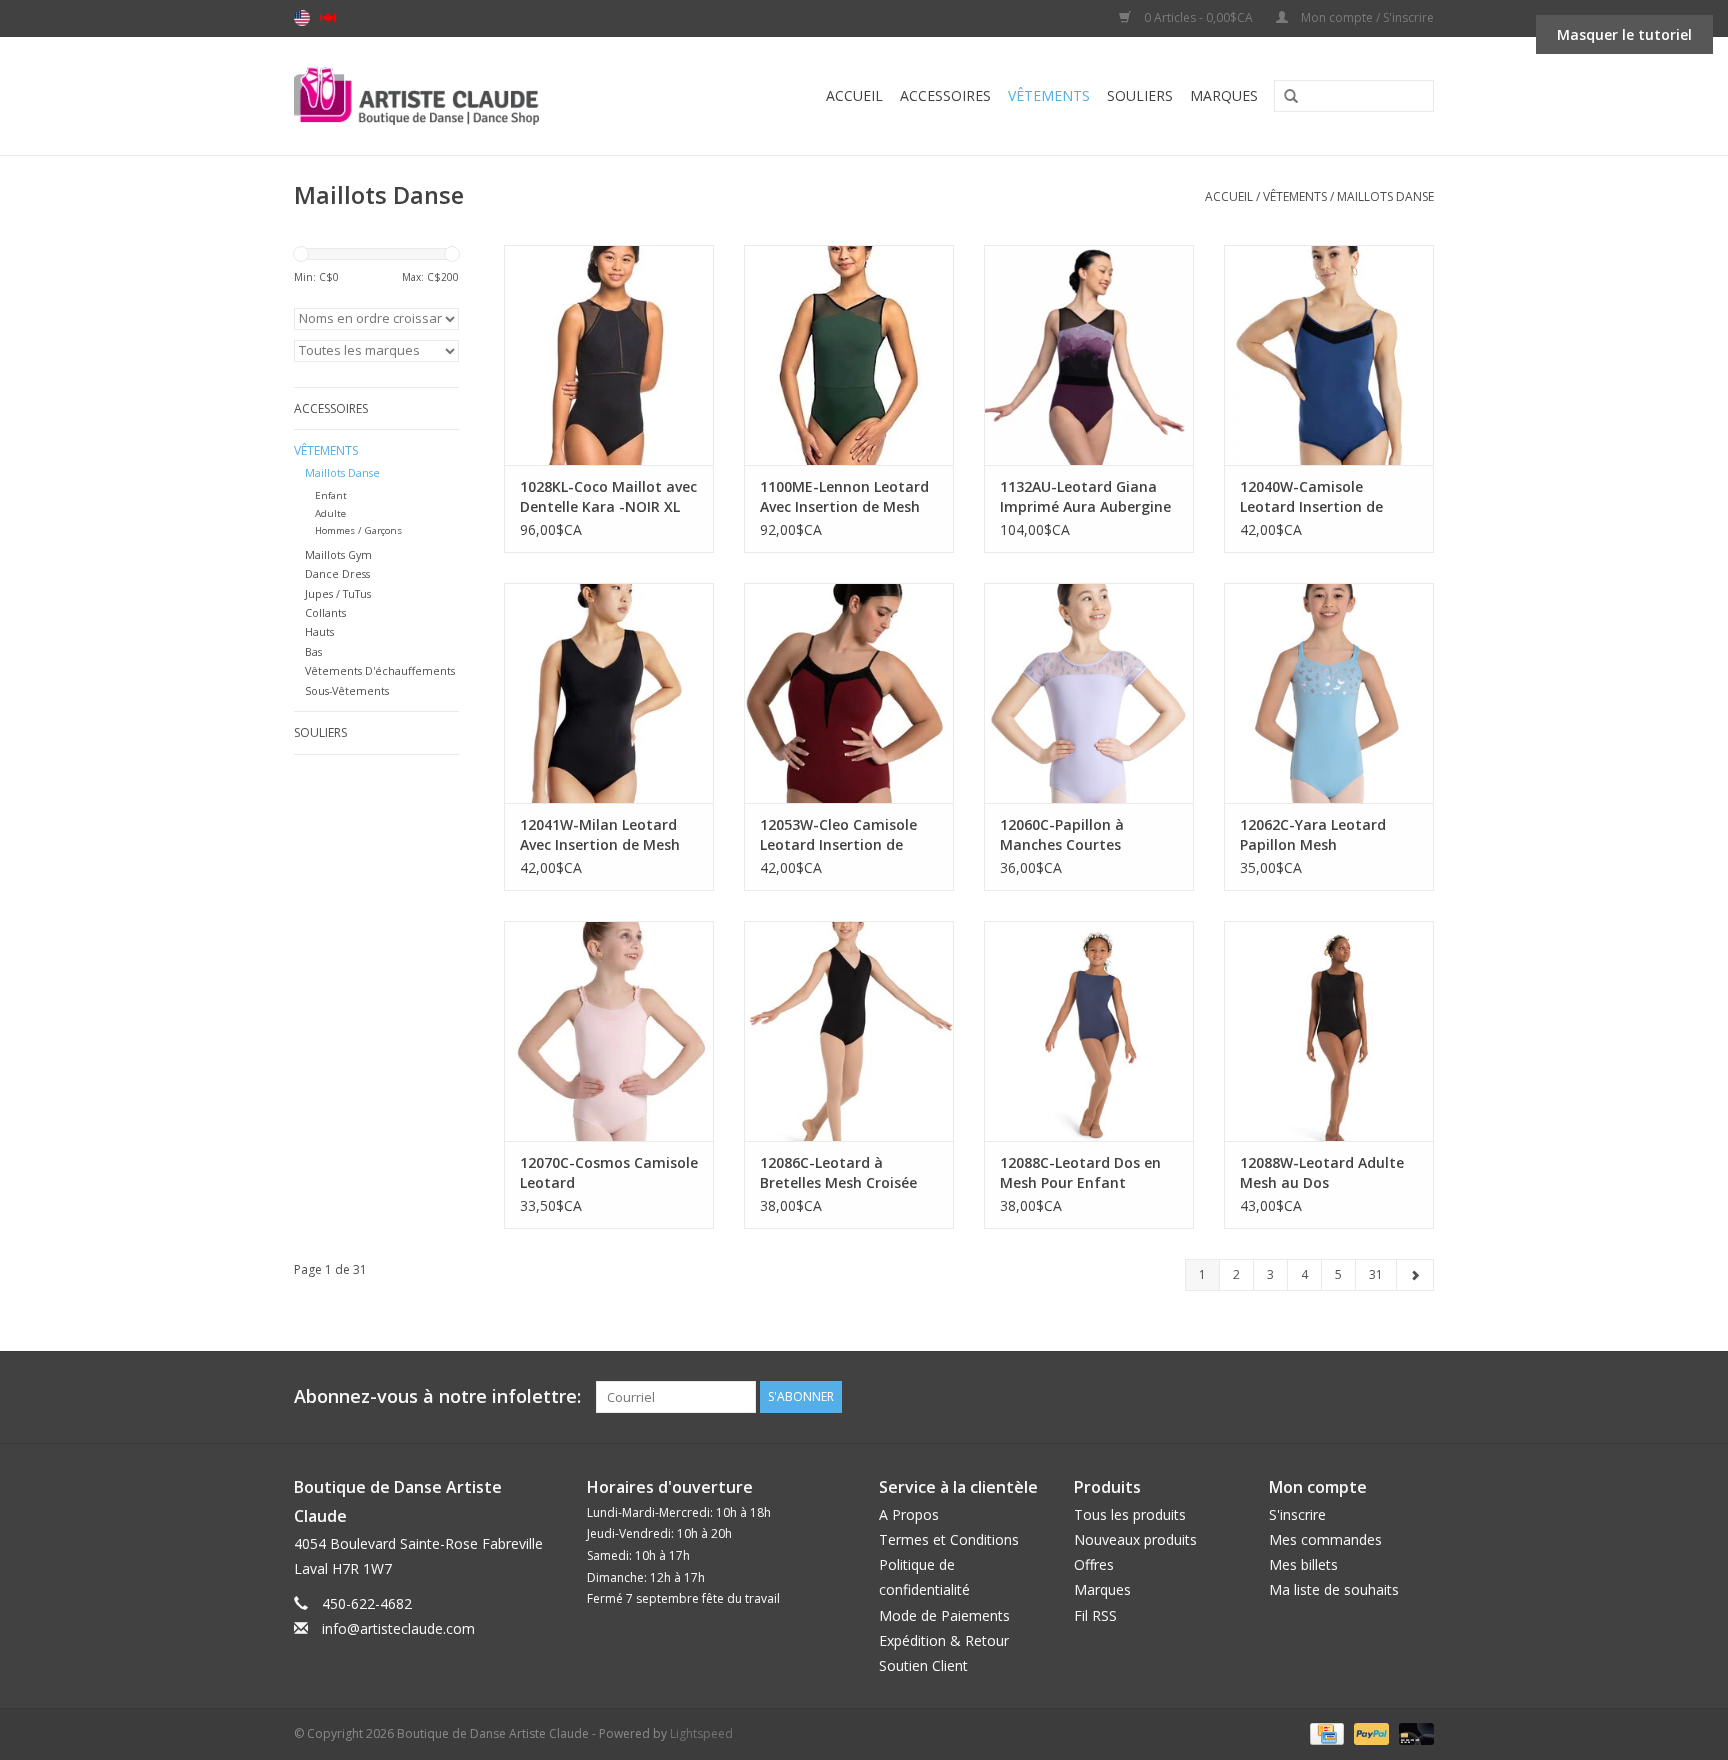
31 (1376, 1274)
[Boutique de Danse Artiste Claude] (456, 96)
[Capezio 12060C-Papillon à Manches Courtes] (1089, 693)
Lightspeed (701, 1733)
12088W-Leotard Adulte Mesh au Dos (1322, 1172)
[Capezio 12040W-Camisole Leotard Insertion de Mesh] (1329, 355)
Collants (325, 612)
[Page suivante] (1415, 1275)
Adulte (330, 513)
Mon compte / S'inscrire (1366, 17)
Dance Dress (337, 573)
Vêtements (1049, 95)
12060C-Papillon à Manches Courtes (1062, 834)
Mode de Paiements (944, 1615)
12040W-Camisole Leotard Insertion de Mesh (1311, 497)
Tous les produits (1130, 1514)
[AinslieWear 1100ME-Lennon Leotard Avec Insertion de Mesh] (849, 355)
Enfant (331, 495)
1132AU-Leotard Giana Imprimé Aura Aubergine (1085, 496)
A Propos (909, 1514)
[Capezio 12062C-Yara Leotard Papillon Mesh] (1329, 693)
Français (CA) (328, 18)
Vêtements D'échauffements (380, 670)
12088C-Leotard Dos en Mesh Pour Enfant (1080, 1172)
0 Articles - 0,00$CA (1198, 17)
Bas (313, 651)
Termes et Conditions (949, 1539)
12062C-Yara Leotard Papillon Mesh (1313, 834)
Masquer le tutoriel (1624, 34)
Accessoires (945, 95)
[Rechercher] (1284, 97)
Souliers (1140, 95)
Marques (1224, 95)
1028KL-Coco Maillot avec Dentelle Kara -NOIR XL (608, 496)
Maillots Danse (1385, 196)
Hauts (319, 631)
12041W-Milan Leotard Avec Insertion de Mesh (600, 834)
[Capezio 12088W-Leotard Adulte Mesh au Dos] (1329, 1031)
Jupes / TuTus (338, 593)
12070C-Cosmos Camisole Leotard (609, 1172)
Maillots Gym (338, 554)
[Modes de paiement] (1325, 1732)
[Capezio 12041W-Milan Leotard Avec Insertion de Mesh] (609, 693)
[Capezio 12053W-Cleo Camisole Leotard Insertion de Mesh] (849, 693)
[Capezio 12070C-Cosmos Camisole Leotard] (609, 1031)
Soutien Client (923, 1665)
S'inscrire (1297, 1514)
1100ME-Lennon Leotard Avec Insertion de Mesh (844, 496)
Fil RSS (1095, 1615)
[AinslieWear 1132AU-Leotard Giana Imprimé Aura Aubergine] (1089, 355)
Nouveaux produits (1135, 1539)
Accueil (854, 95)
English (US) (302, 18)
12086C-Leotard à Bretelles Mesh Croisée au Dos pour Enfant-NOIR (838, 1173)
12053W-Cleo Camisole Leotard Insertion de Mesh (838, 835)
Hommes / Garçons (358, 530)
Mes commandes (1325, 1539)
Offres (1094, 1564)
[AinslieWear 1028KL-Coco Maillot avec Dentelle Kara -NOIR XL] (609, 355)
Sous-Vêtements (347, 690)
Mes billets (1303, 1564)
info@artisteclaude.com (398, 1628)
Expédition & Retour (944, 1640)
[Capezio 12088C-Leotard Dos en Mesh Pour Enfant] (1089, 1031)
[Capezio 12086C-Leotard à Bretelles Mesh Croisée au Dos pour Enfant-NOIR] (849, 1031)
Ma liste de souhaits (1334, 1589)
